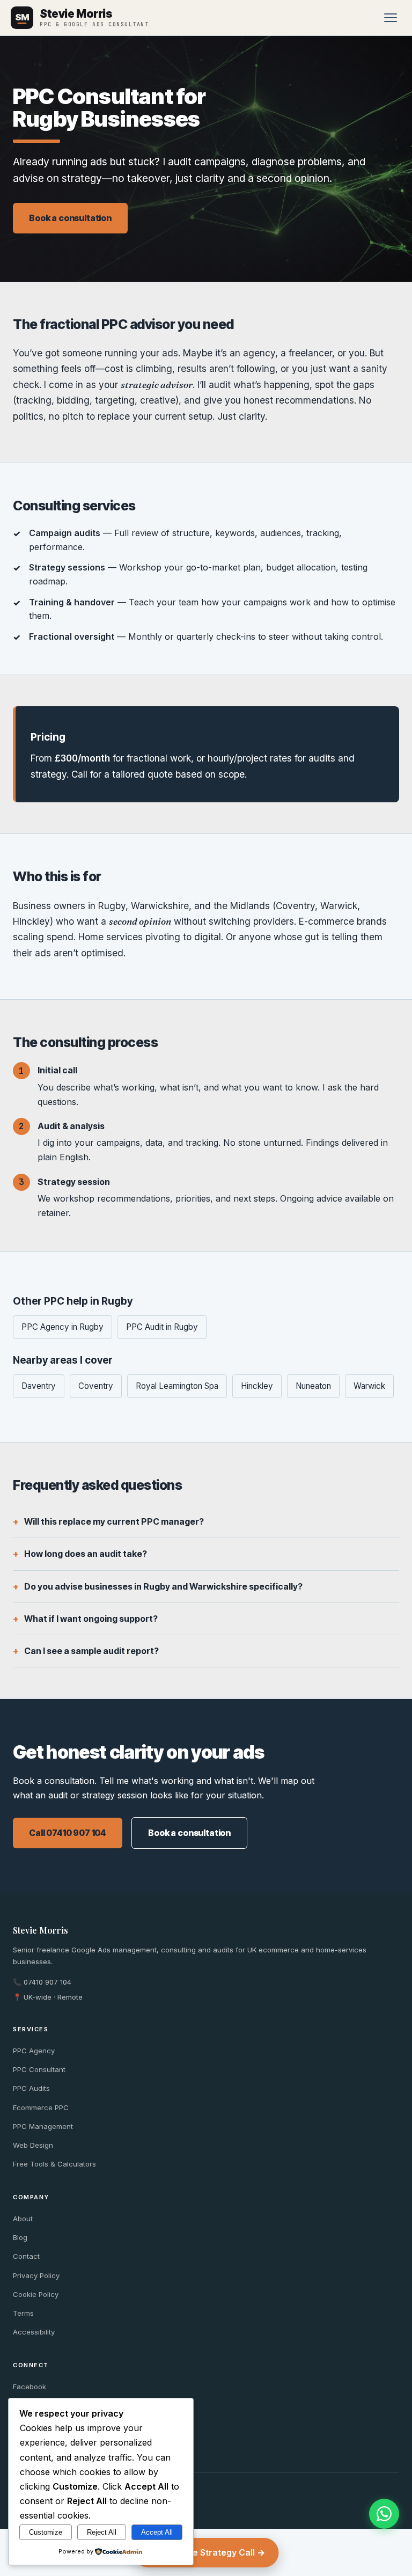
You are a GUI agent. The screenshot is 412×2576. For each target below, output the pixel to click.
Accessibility (34, 2332)
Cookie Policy (36, 2294)
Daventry (39, 1386)
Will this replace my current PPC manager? (114, 1521)
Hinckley (257, 1386)
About (23, 2219)
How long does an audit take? (86, 1554)
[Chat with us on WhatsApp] (384, 2514)
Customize (46, 2532)
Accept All (157, 2532)
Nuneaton (313, 1386)
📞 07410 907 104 (42, 1982)
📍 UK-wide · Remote (48, 1997)
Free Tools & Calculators (54, 2164)
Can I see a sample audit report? (91, 1651)
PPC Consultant (39, 2069)
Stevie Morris (41, 1930)
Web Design (33, 2145)
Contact (26, 2256)
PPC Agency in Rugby (62, 1327)
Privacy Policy (36, 2275)
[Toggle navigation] (391, 18)
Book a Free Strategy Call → (206, 2552)
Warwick (369, 1386)
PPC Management (43, 2126)
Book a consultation (70, 218)
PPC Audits (31, 2088)
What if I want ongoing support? (91, 1619)
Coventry (96, 1386)
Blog (20, 2237)
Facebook (30, 2387)
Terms (23, 2313)
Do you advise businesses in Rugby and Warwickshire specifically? (163, 1586)
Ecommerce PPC (41, 2107)
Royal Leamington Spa (177, 1386)
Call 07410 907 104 (68, 1833)
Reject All (102, 2532)
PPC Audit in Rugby (162, 1327)
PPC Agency (34, 2051)
